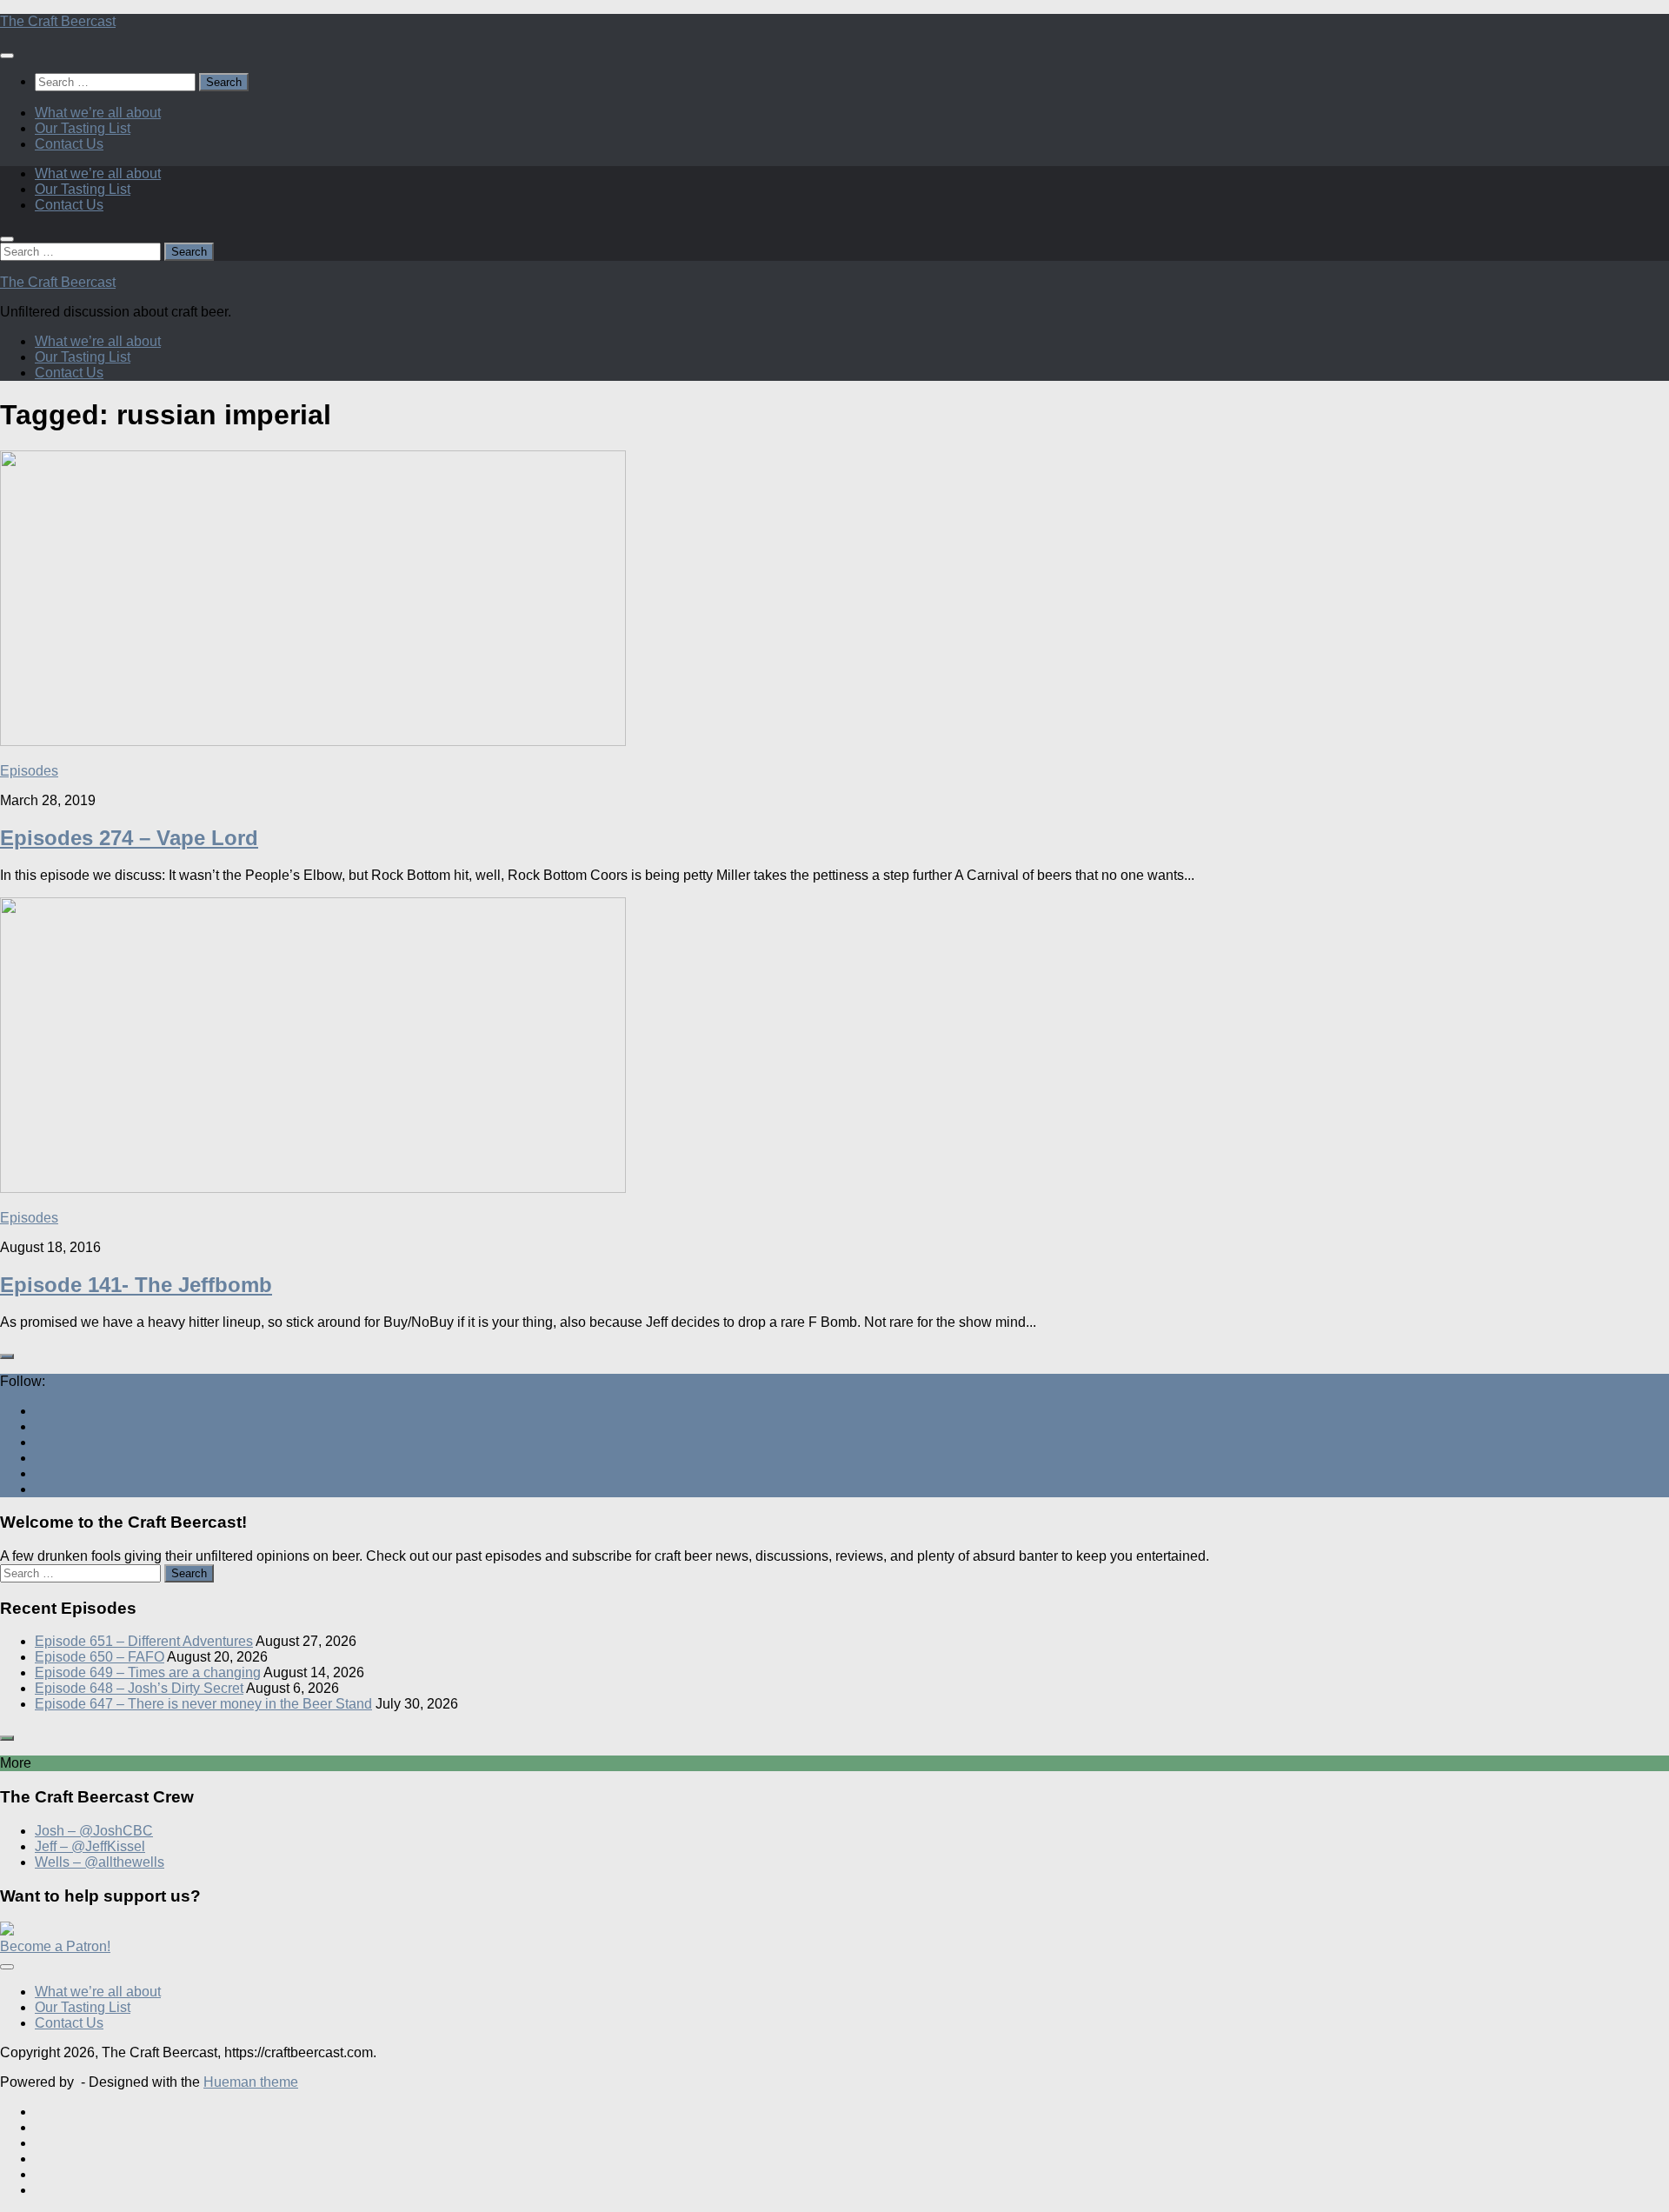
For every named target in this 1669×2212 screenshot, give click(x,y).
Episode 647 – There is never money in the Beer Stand (203, 1704)
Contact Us (69, 144)
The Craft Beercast (58, 21)
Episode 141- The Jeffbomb (136, 1285)
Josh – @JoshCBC (94, 1831)
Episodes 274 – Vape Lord (129, 838)
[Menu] (7, 56)
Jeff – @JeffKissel (90, 1846)
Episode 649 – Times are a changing (148, 1672)
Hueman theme (251, 2082)
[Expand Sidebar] (7, 1356)
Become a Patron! (55, 1946)
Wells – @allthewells (100, 1862)
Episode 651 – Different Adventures (144, 1641)
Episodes (29, 771)
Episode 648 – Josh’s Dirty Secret (139, 1688)
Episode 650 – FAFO (100, 1657)
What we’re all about (98, 113)
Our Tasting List (83, 128)
